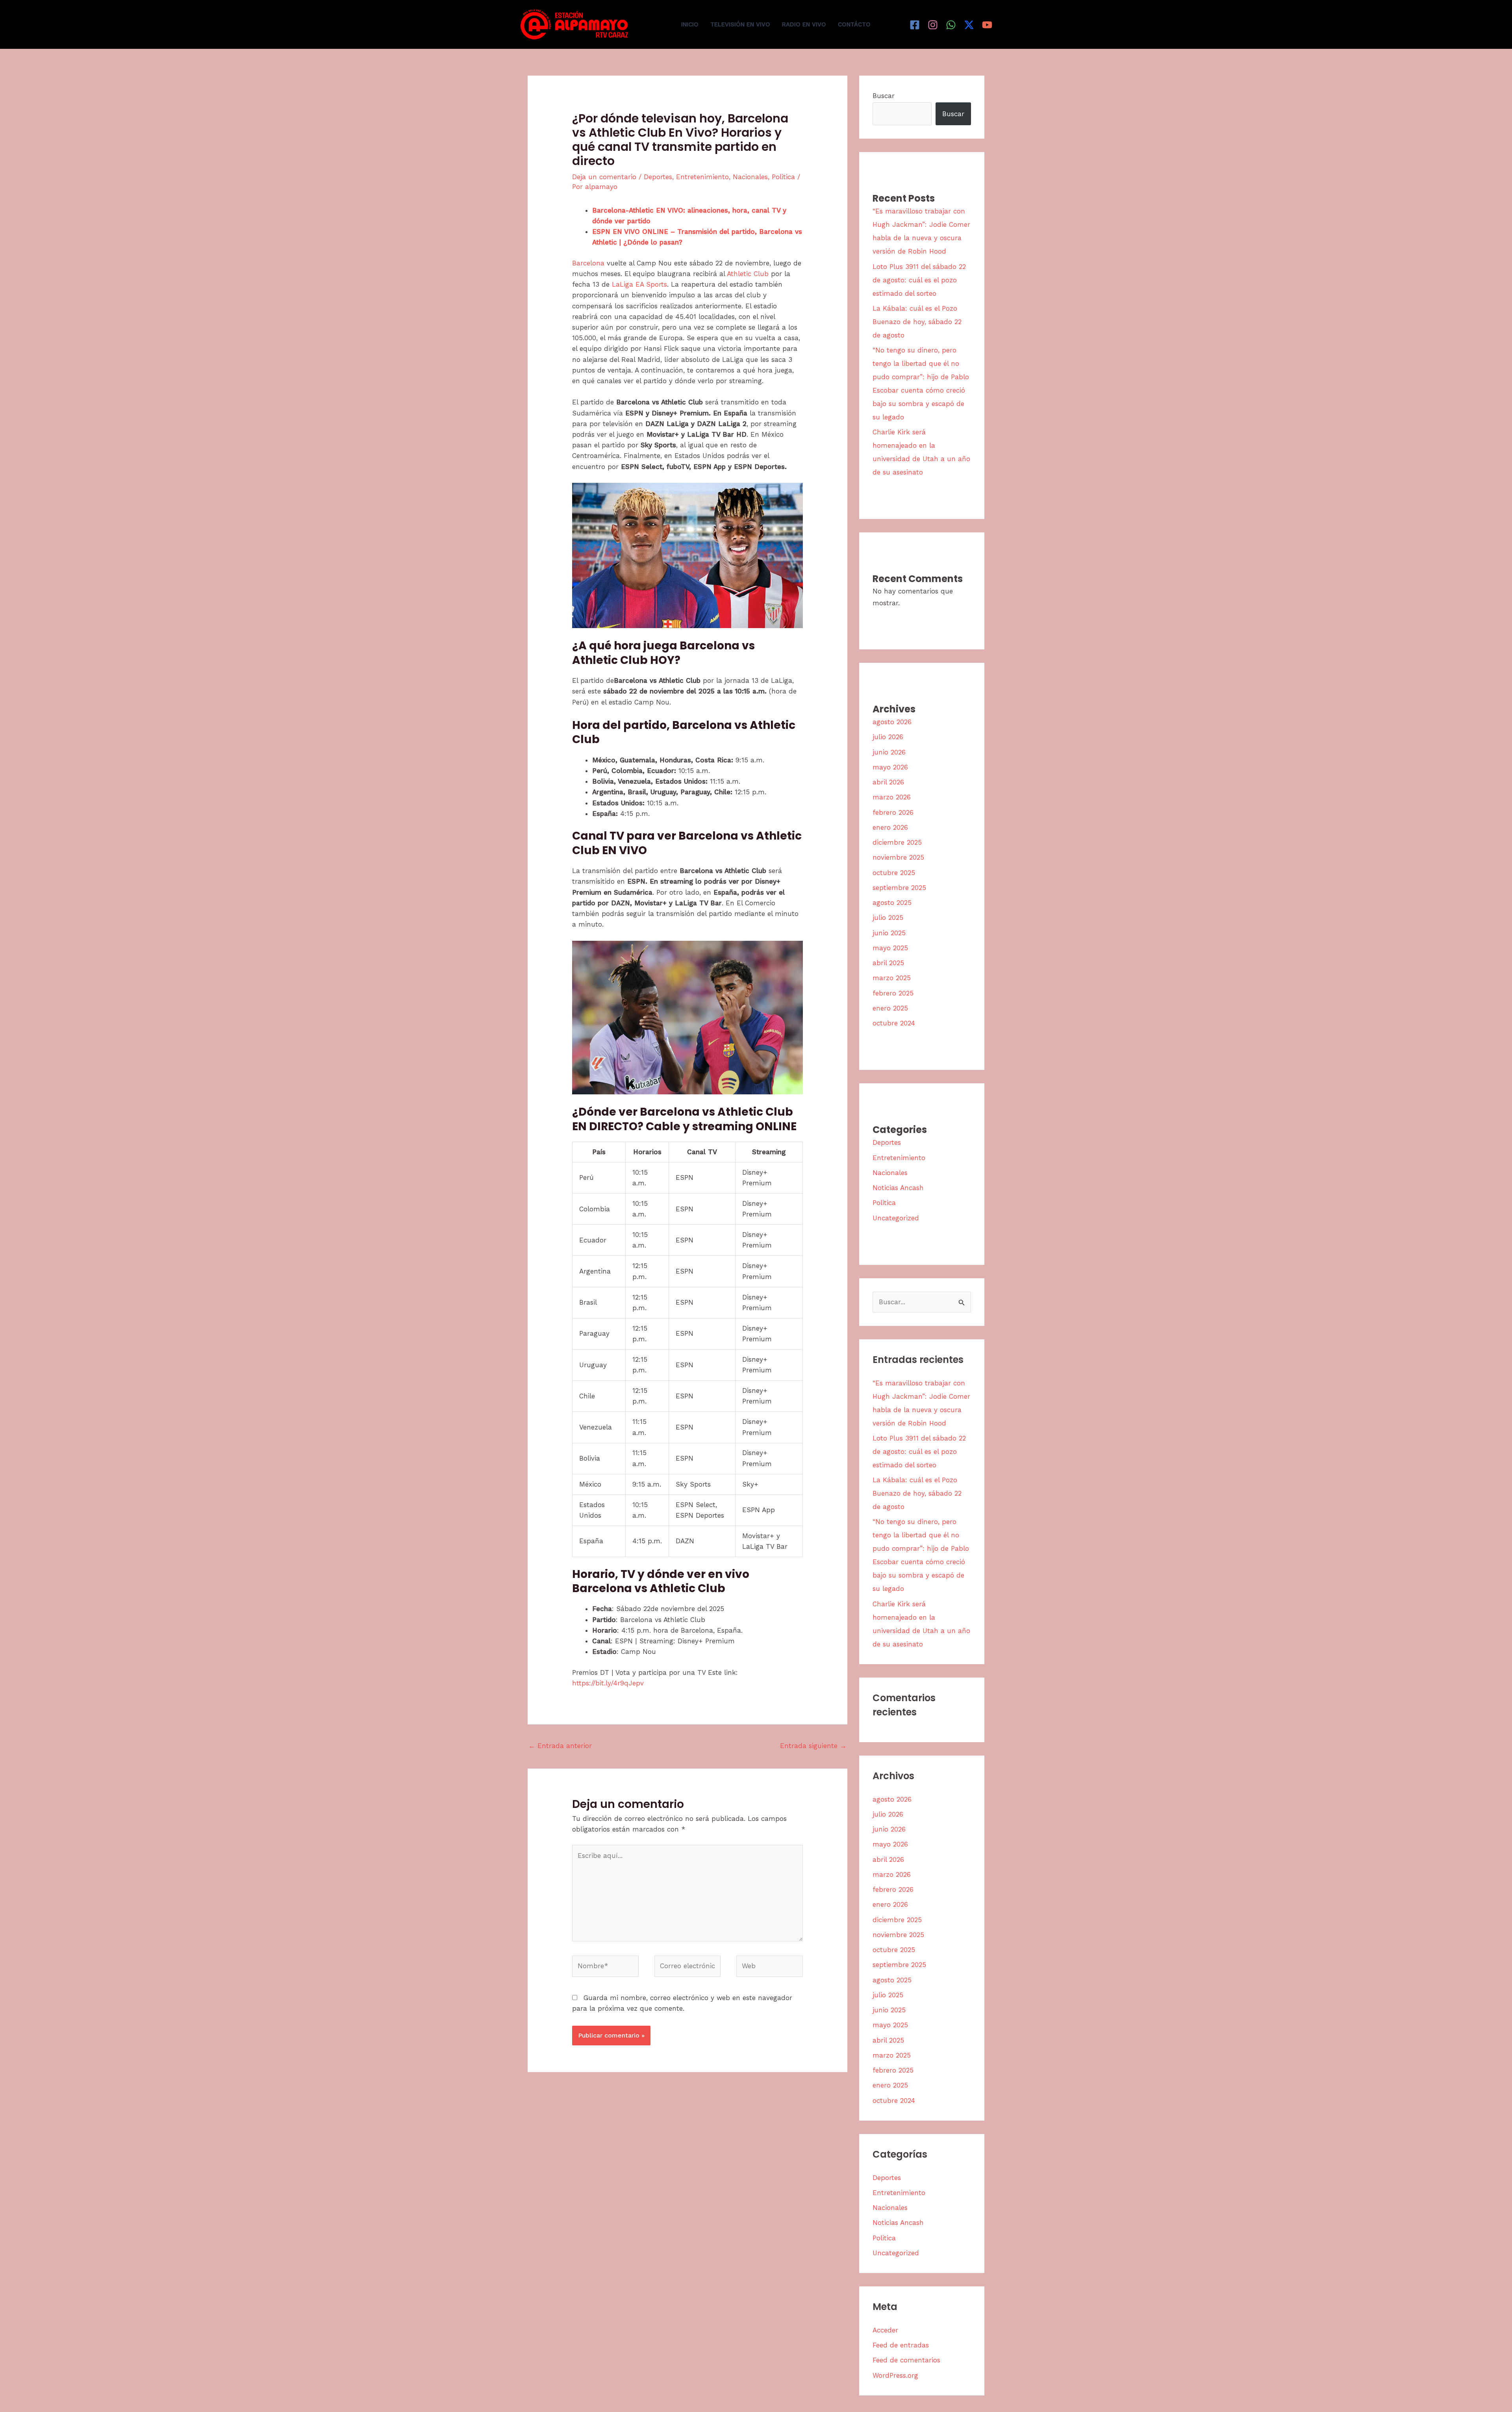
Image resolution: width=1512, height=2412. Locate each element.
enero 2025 (890, 1008)
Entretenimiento (702, 177)
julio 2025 (888, 918)
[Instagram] (933, 25)
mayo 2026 (890, 767)
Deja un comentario (604, 177)
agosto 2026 (892, 722)
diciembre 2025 (897, 842)
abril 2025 (888, 963)
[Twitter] (969, 25)
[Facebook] (915, 25)
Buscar (884, 96)
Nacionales (750, 177)
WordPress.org (895, 2375)
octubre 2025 (894, 873)
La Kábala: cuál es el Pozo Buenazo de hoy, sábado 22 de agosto (917, 322)
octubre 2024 (894, 1023)
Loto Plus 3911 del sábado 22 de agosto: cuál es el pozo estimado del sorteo (919, 280)
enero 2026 (890, 827)
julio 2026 (888, 737)
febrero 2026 (893, 812)
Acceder (885, 2330)
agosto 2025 (892, 903)
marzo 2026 (892, 797)
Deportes (658, 177)
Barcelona (588, 263)
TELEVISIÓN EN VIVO (740, 24)
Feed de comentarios (906, 2360)
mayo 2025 (890, 948)
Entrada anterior (560, 1746)
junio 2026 (889, 752)
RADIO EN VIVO (804, 24)
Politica (783, 177)
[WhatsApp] (951, 25)
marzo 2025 (892, 978)
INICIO (690, 24)
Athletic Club (748, 274)
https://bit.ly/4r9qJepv (608, 1683)
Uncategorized (896, 1218)
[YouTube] (987, 25)
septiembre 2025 (899, 888)
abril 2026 (888, 782)
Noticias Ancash (898, 1188)
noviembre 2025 (898, 857)
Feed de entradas (901, 2345)
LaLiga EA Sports (639, 284)
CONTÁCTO (854, 24)
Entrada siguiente (813, 1746)
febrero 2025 (893, 993)
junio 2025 (889, 933)
